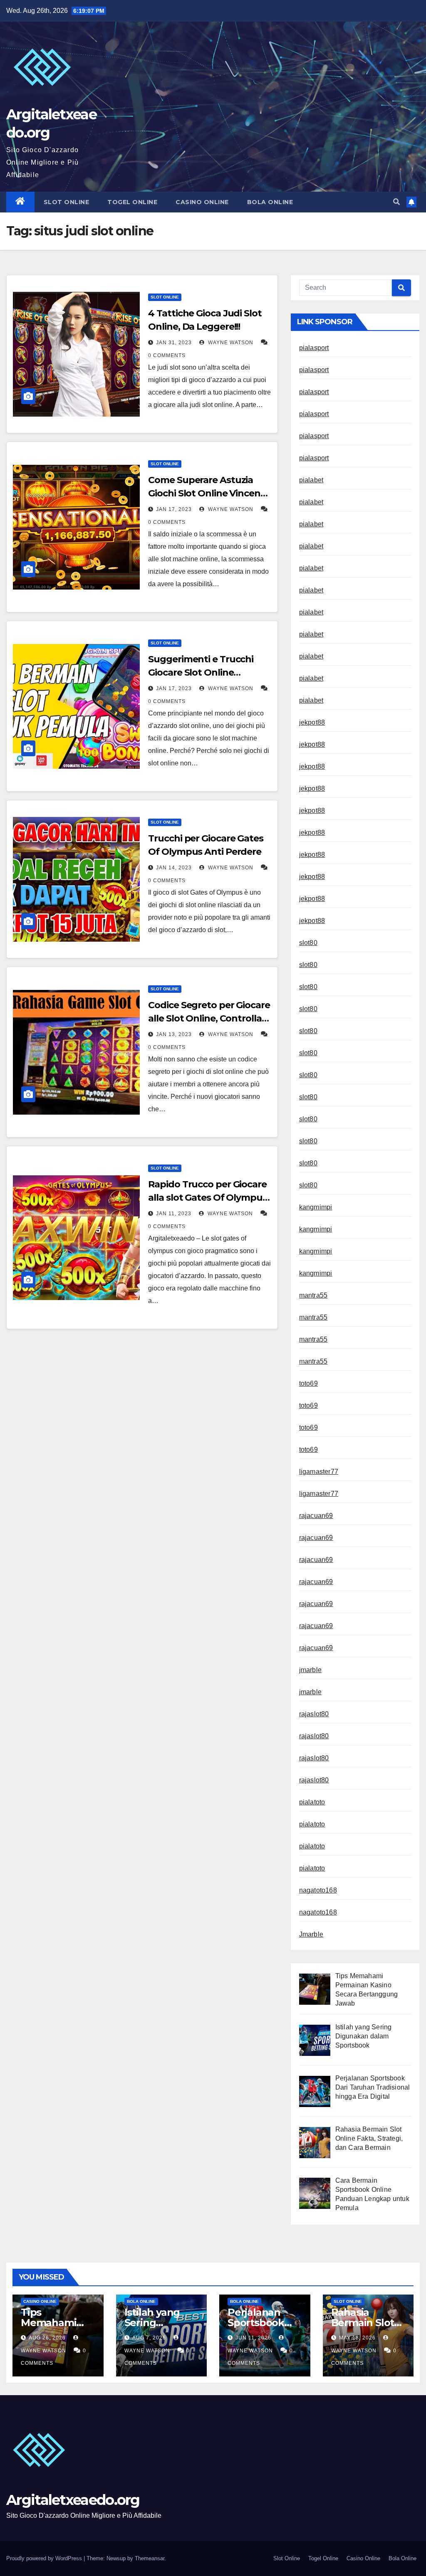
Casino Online (202, 202)
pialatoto (312, 1802)
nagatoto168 (318, 1890)
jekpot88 (312, 722)
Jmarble (311, 1934)
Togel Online (132, 202)
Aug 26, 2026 (47, 2338)
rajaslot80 (314, 1714)
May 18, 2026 (357, 2338)
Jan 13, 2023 (174, 1034)
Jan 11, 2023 (174, 1214)
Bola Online (270, 202)
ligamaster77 (319, 1472)
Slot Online (67, 202)
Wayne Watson (230, 343)
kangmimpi (316, 1207)
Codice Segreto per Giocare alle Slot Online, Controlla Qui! (209, 1018)
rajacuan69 (316, 1516)
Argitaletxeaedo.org (73, 2500)
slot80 (308, 943)
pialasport (314, 348)
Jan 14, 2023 (174, 868)
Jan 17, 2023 (174, 509)
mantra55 (313, 1295)
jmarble (310, 1670)
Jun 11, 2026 (253, 2338)
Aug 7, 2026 (149, 2338)
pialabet (311, 480)
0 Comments (167, 355)
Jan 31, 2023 (174, 343)
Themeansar (150, 2558)
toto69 (308, 1383)
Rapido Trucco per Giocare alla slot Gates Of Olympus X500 (207, 1198)
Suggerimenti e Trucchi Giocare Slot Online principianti (201, 672)
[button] (396, 202)
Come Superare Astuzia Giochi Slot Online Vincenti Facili (207, 493)
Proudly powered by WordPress (45, 2558)
